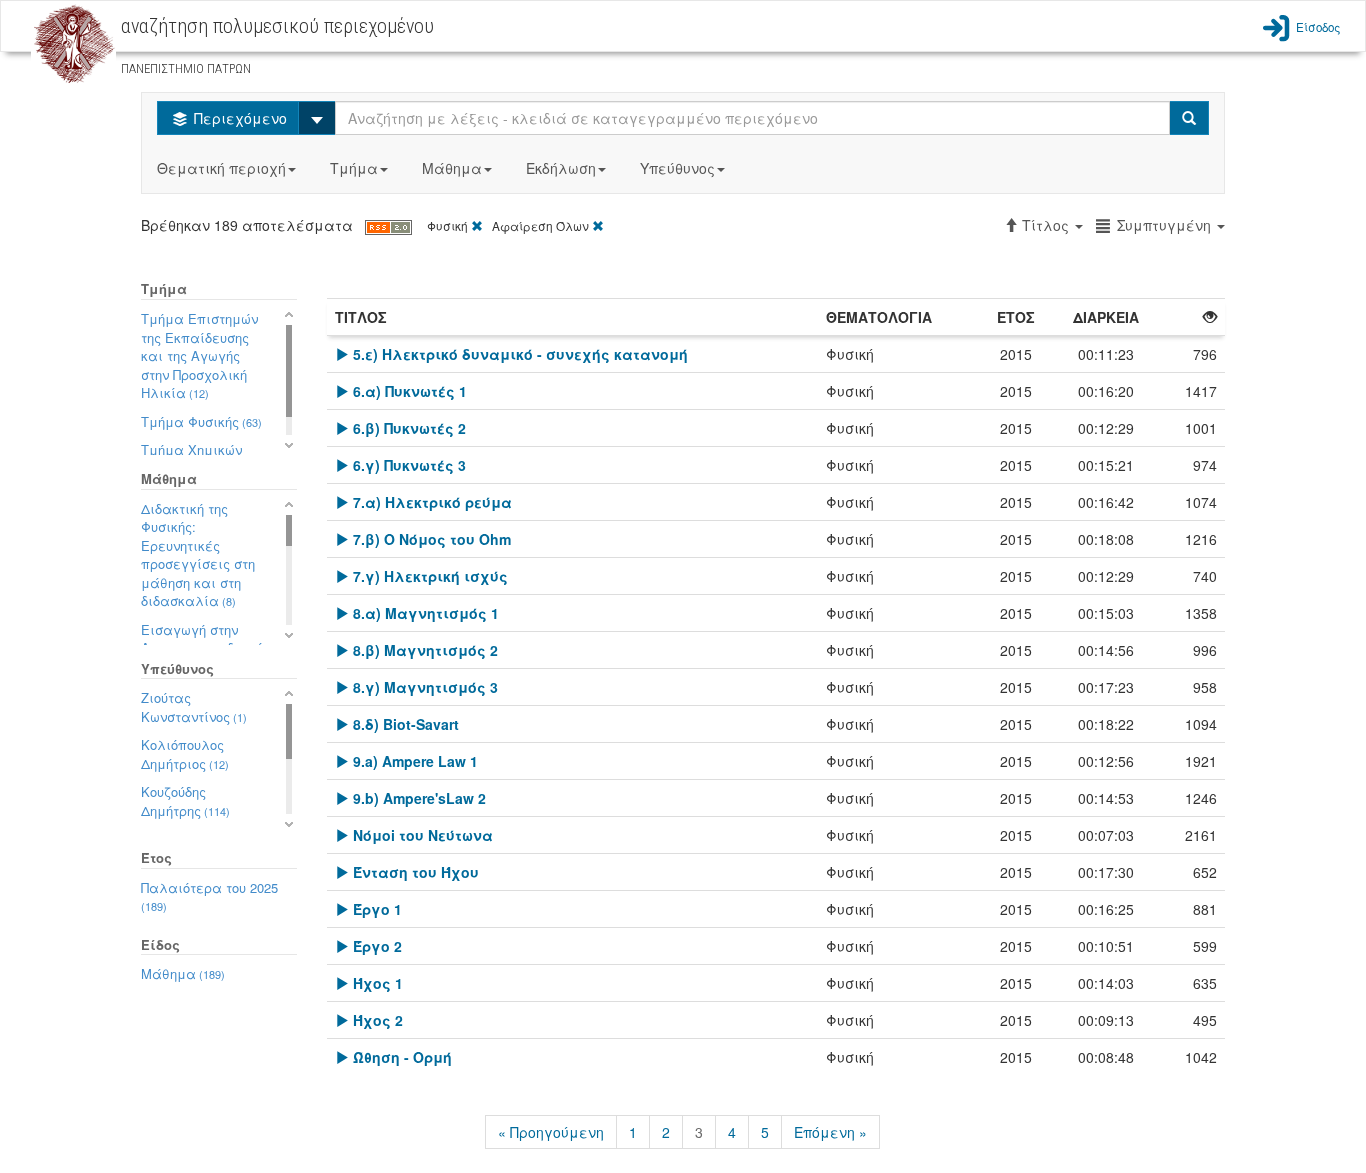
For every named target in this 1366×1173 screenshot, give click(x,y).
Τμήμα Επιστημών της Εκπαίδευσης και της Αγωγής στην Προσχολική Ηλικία (199, 355)
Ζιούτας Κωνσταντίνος (194, 707)
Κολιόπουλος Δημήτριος (185, 754)
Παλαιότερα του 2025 (209, 896)
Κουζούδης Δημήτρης (185, 801)
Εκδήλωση (561, 168)
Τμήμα (354, 168)
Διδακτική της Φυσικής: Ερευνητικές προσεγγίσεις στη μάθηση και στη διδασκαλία (198, 555)
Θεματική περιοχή (221, 168)
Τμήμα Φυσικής (201, 421)
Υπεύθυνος (677, 168)
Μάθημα (452, 168)
